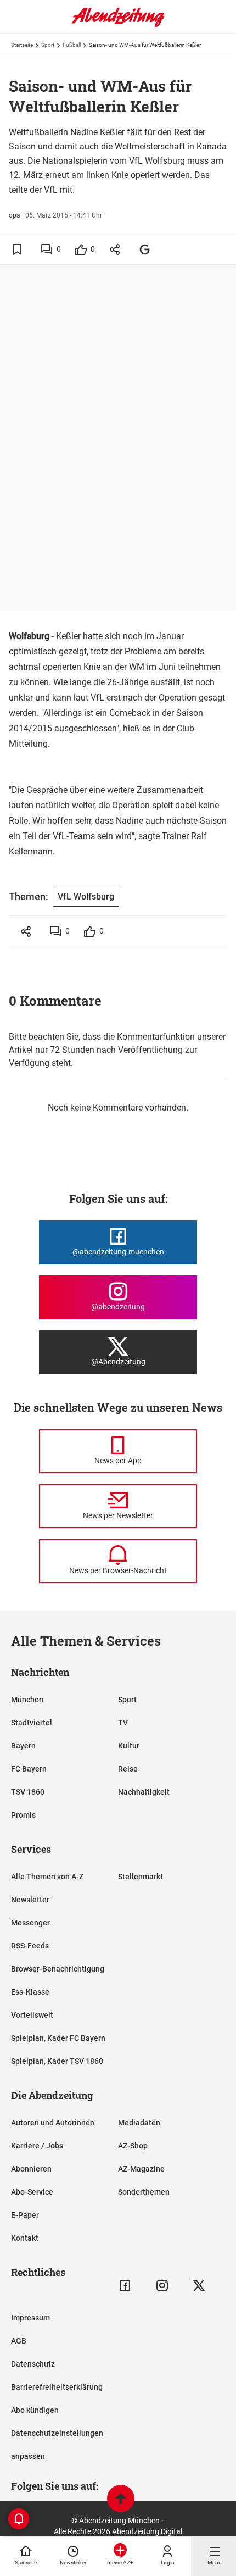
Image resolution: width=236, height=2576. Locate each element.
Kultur (129, 1746)
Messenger (30, 1923)
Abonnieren (31, 2169)
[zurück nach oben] (121, 2500)
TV (123, 1723)
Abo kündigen (35, 2410)
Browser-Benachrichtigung (58, 1969)
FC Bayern (29, 1769)
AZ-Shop (133, 2146)
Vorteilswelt (32, 2015)
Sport (48, 45)
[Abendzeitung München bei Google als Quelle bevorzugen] (145, 249)
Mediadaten (139, 2123)
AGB (19, 2341)
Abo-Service (32, 2192)
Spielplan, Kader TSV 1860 (57, 2061)
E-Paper (25, 2215)
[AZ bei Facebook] (125, 2286)
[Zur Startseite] (118, 25)
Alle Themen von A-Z (47, 1877)
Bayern (23, 1746)
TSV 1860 (28, 1792)
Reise (128, 1769)
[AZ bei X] (199, 2286)
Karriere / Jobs (37, 2146)
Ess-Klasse (30, 1992)
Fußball (72, 45)
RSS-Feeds (30, 1946)
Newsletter (30, 1900)
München (27, 1700)
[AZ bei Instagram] (162, 2286)
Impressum (30, 2318)
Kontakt (25, 2238)
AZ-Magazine (141, 2169)
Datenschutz (33, 2364)
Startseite (22, 45)
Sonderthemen (144, 2192)
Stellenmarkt (141, 1877)
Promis (23, 1815)
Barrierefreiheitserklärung (57, 2387)
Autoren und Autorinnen (53, 2123)
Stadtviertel (32, 1723)
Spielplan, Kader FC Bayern (58, 2038)
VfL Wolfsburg (86, 896)
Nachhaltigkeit (144, 1792)
